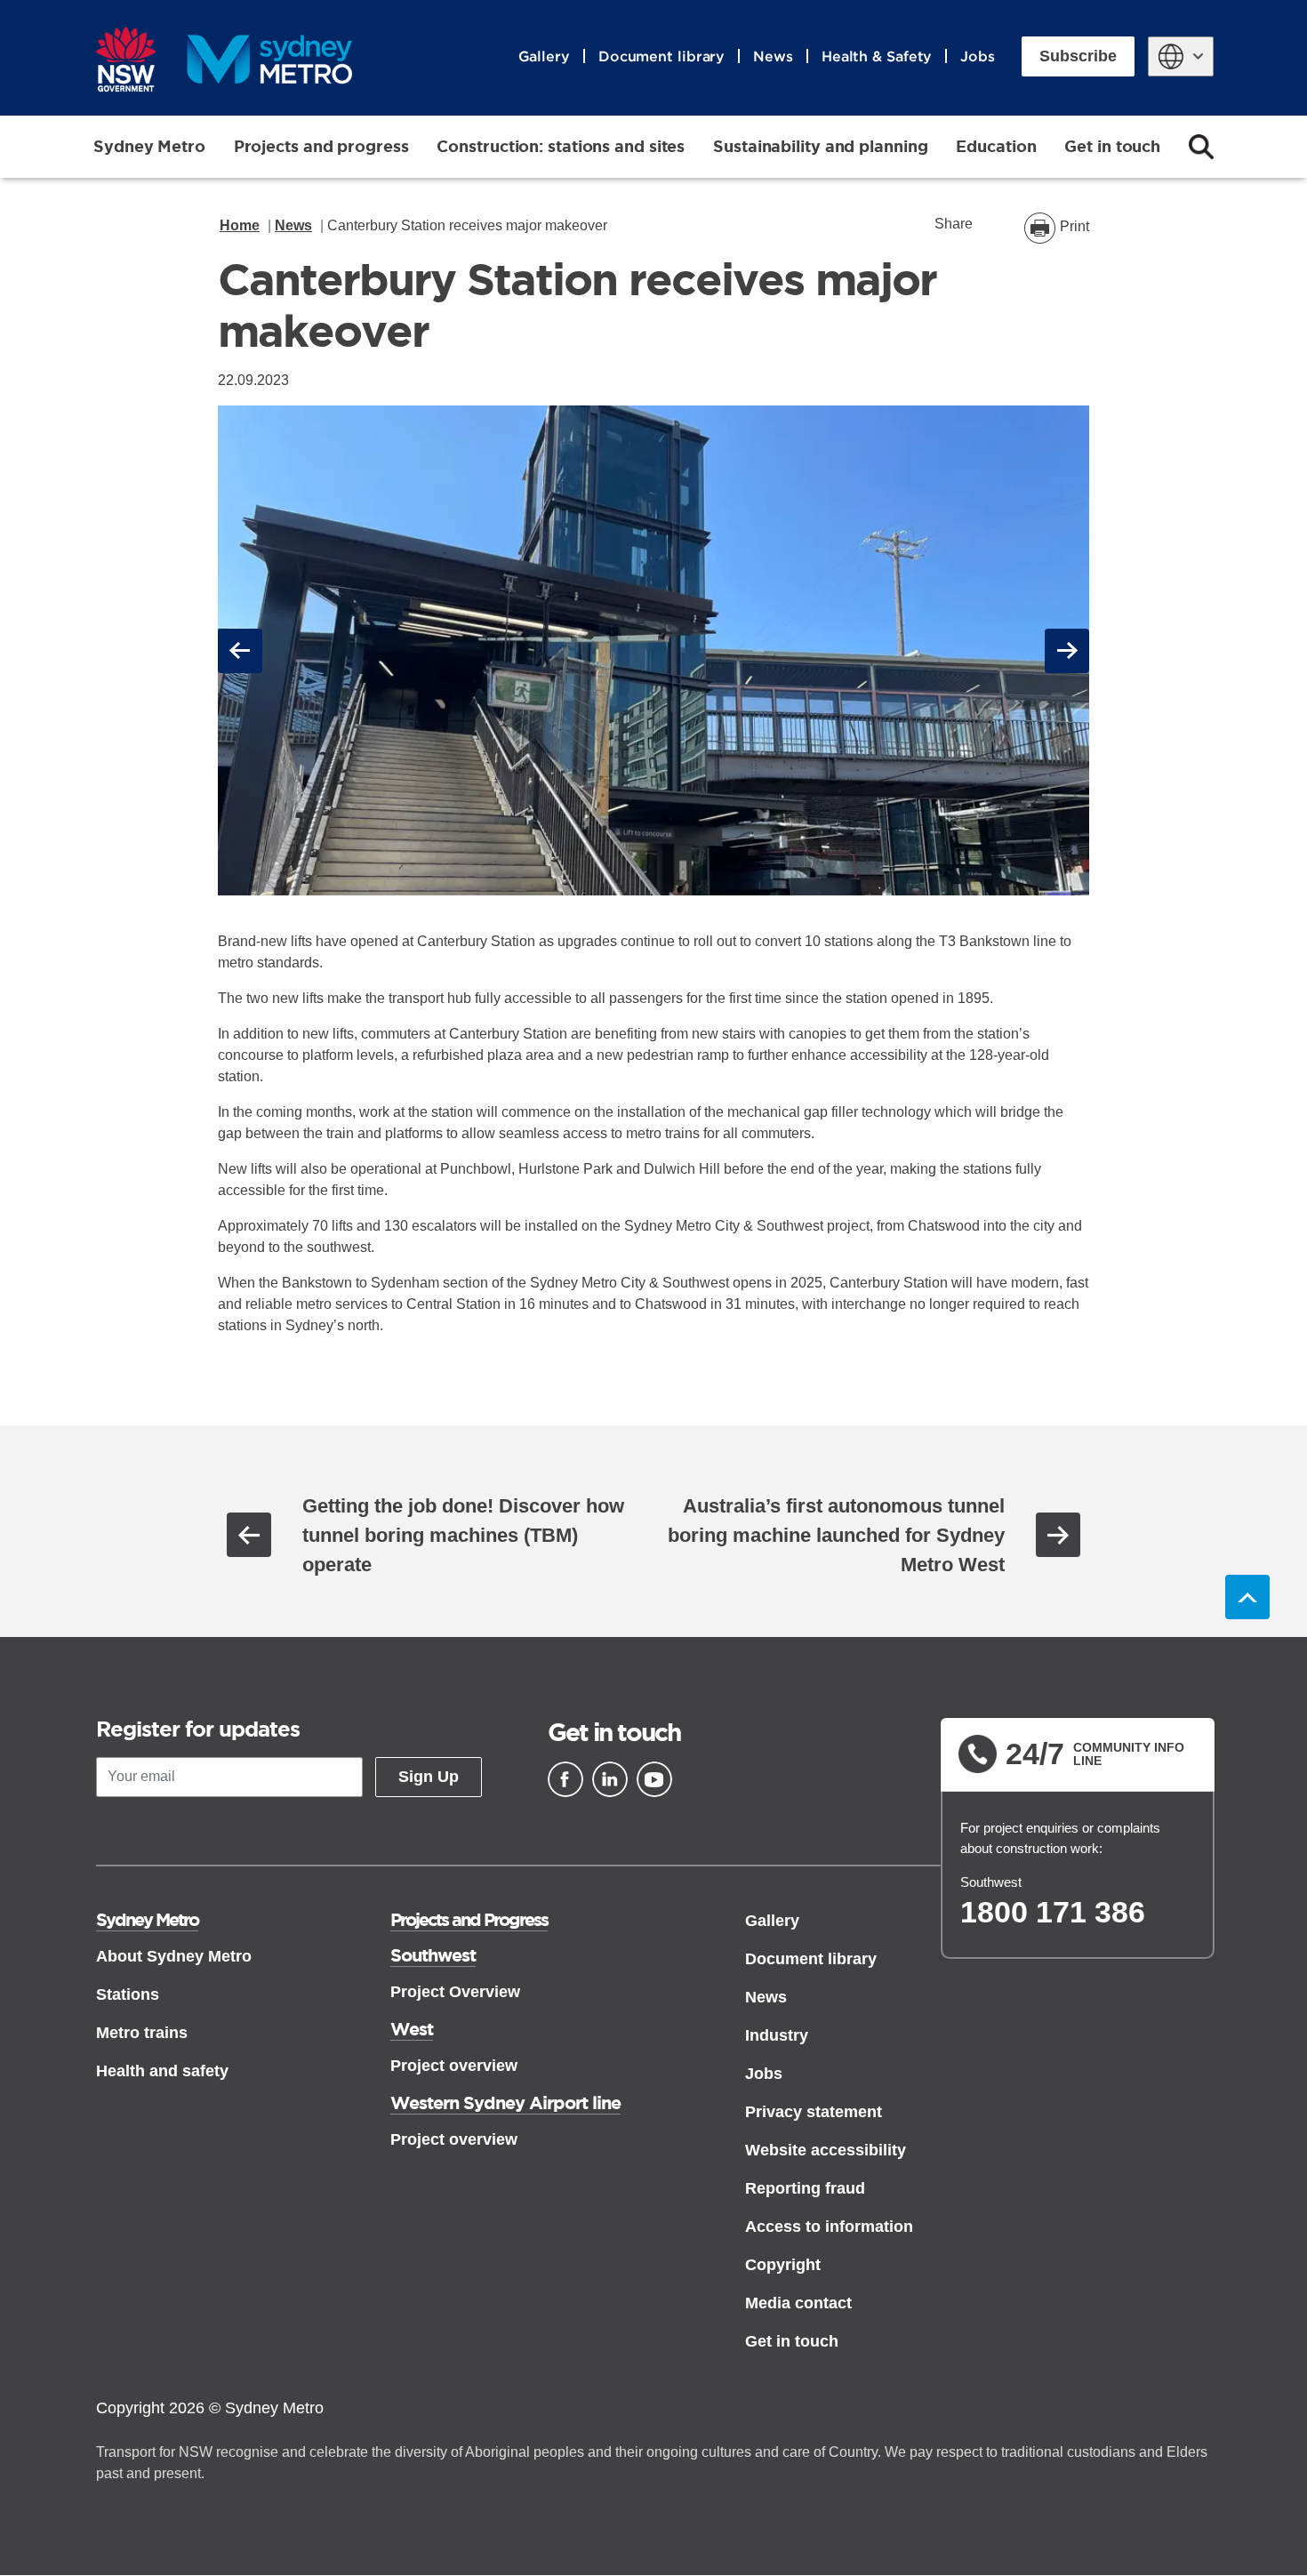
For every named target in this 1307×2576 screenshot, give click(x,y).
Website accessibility (826, 2150)
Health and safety (162, 2071)
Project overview (454, 2066)
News (773, 56)
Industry (777, 2035)
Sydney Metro (149, 146)
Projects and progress (321, 146)
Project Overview (455, 1992)
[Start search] (1201, 147)
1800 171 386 (1053, 1912)
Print (1074, 226)
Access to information (829, 2227)
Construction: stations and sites (561, 146)
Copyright (783, 2265)
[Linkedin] (610, 1779)
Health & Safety (877, 56)
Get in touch (1112, 146)
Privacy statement (814, 2112)
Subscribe (1078, 56)
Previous (243, 650)
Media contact (798, 2303)
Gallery (544, 56)
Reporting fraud (805, 2188)
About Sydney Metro (174, 1956)
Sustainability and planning (820, 146)
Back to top (1247, 1597)
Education (996, 146)
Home (240, 225)
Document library (662, 56)
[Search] (1201, 147)
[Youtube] (654, 1779)
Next (1067, 650)
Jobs (978, 56)
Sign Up (429, 1777)
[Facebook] (565, 1779)
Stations (128, 1994)
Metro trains (142, 2033)
